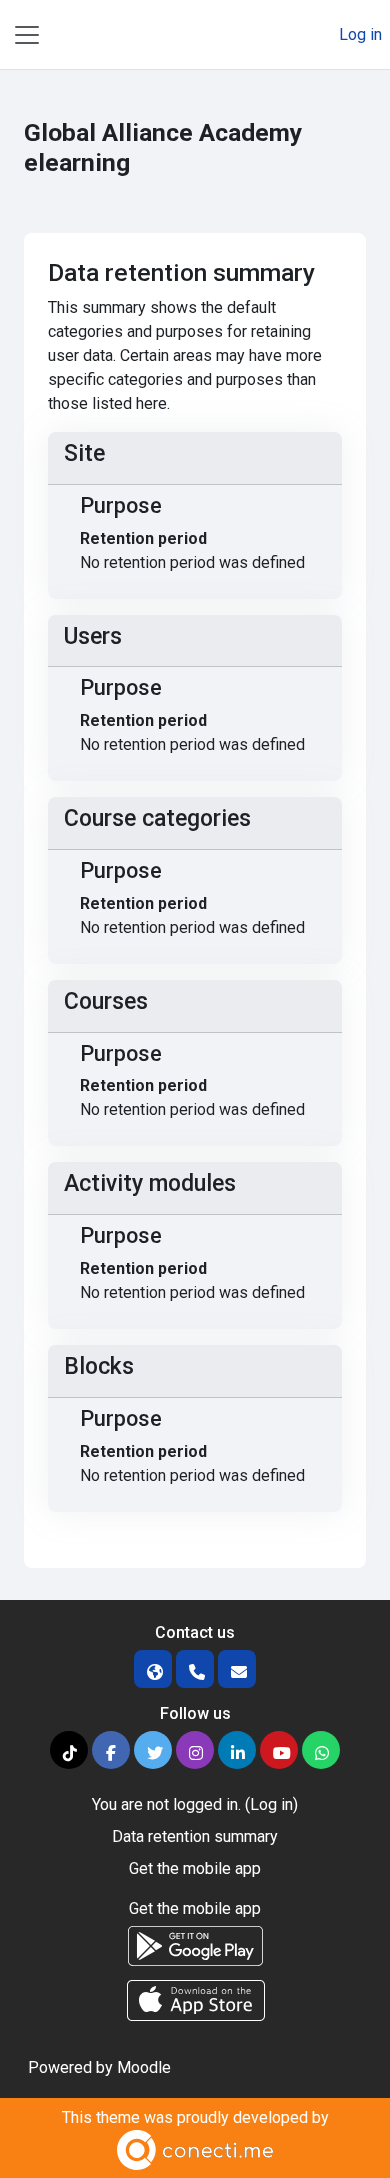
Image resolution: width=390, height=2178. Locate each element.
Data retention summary (195, 1836)
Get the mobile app (195, 1868)
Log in (360, 34)
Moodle (144, 2067)
